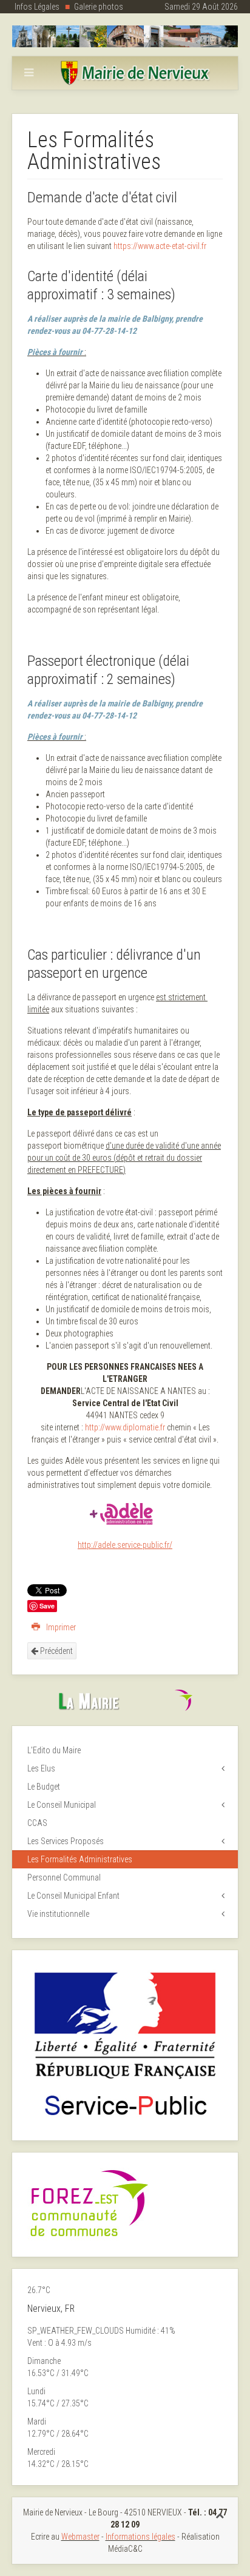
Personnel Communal (64, 1877)
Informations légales (140, 2537)
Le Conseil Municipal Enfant (73, 1896)
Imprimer (60, 1627)
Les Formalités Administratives (80, 1859)
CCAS (37, 1823)
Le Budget (44, 1787)
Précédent (56, 1651)
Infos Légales (37, 7)
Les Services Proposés (66, 1841)
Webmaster (80, 2537)
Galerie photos (99, 7)
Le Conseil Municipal (62, 1805)
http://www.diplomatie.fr (125, 1427)
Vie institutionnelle (58, 1914)
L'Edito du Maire (54, 1750)
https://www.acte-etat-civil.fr (160, 246)
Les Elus (41, 1768)
